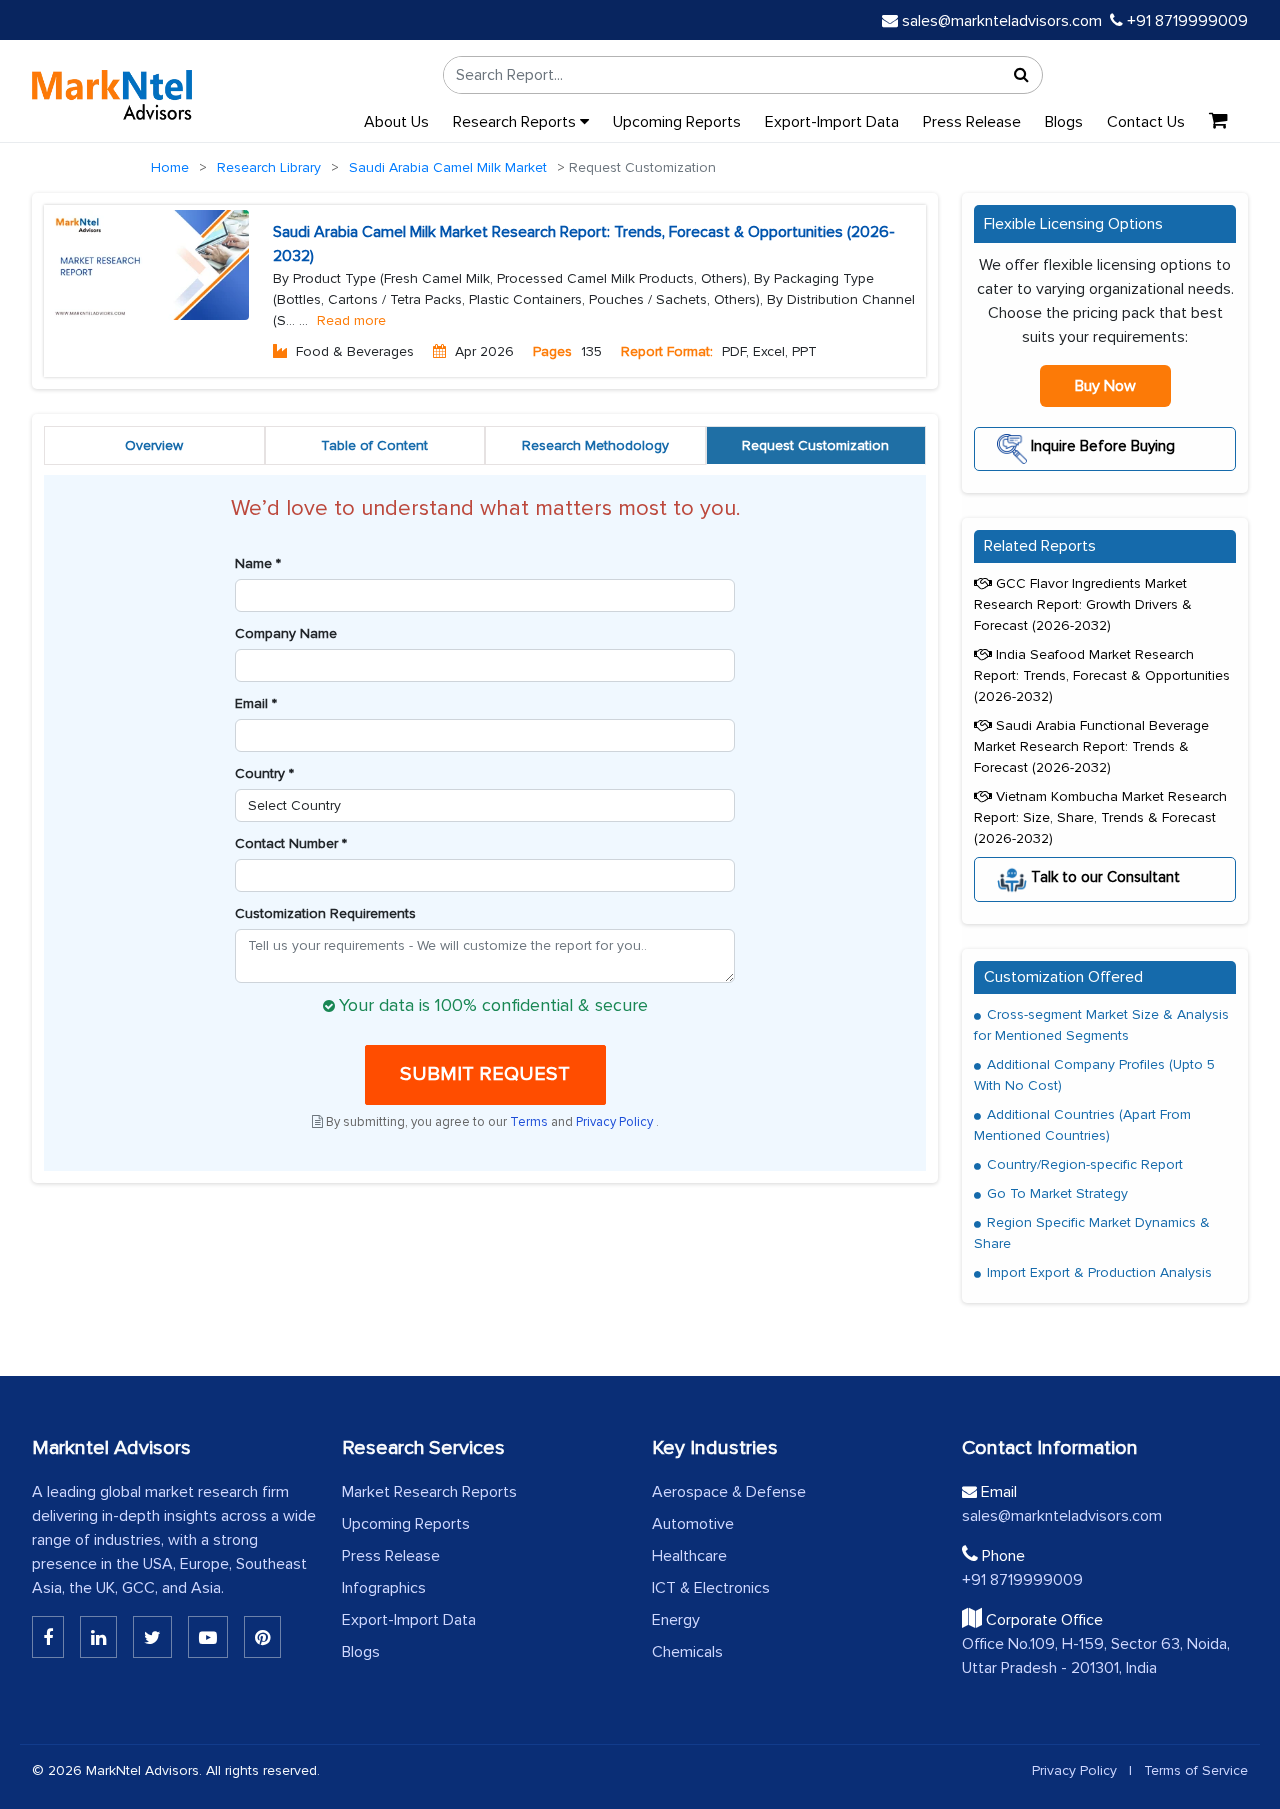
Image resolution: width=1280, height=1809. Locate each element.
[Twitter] (152, 1637)
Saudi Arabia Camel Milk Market (448, 167)
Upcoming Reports (677, 122)
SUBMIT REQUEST (485, 1074)
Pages (552, 351)
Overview (154, 445)
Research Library (269, 167)
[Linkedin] (48, 1637)
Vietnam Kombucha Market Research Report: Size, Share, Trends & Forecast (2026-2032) (1100, 817)
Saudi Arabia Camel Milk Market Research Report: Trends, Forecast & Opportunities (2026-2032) (584, 244)
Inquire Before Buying (1101, 446)
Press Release (972, 122)
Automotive (693, 1524)
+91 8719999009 (1185, 21)
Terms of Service (1196, 1770)
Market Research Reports (429, 1492)
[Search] (1022, 75)
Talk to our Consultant (1103, 876)
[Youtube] (208, 1637)
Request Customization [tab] (815, 445)
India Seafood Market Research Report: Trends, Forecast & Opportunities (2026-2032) (1102, 675)
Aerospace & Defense (729, 1492)
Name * (258, 563)
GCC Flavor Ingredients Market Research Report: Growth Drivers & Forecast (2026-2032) (1083, 604)
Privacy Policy (616, 1122)
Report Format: (667, 351)
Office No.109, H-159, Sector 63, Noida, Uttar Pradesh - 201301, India (1096, 1656)
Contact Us (1146, 122)
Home (170, 167)
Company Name (286, 633)
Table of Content (374, 445)
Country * (264, 773)
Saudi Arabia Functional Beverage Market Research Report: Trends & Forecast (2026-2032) (1091, 746)
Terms (530, 1122)
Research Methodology (595, 445)
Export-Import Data (832, 122)
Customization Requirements (325, 913)
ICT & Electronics (711, 1588)
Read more (351, 320)
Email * (256, 703)
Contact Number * (291, 843)
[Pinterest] (262, 1637)
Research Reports (516, 122)
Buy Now (1105, 386)
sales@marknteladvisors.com (1002, 21)
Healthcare (689, 1556)
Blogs (1064, 122)
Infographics (384, 1588)
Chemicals (687, 1652)
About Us (396, 122)
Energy (676, 1620)
